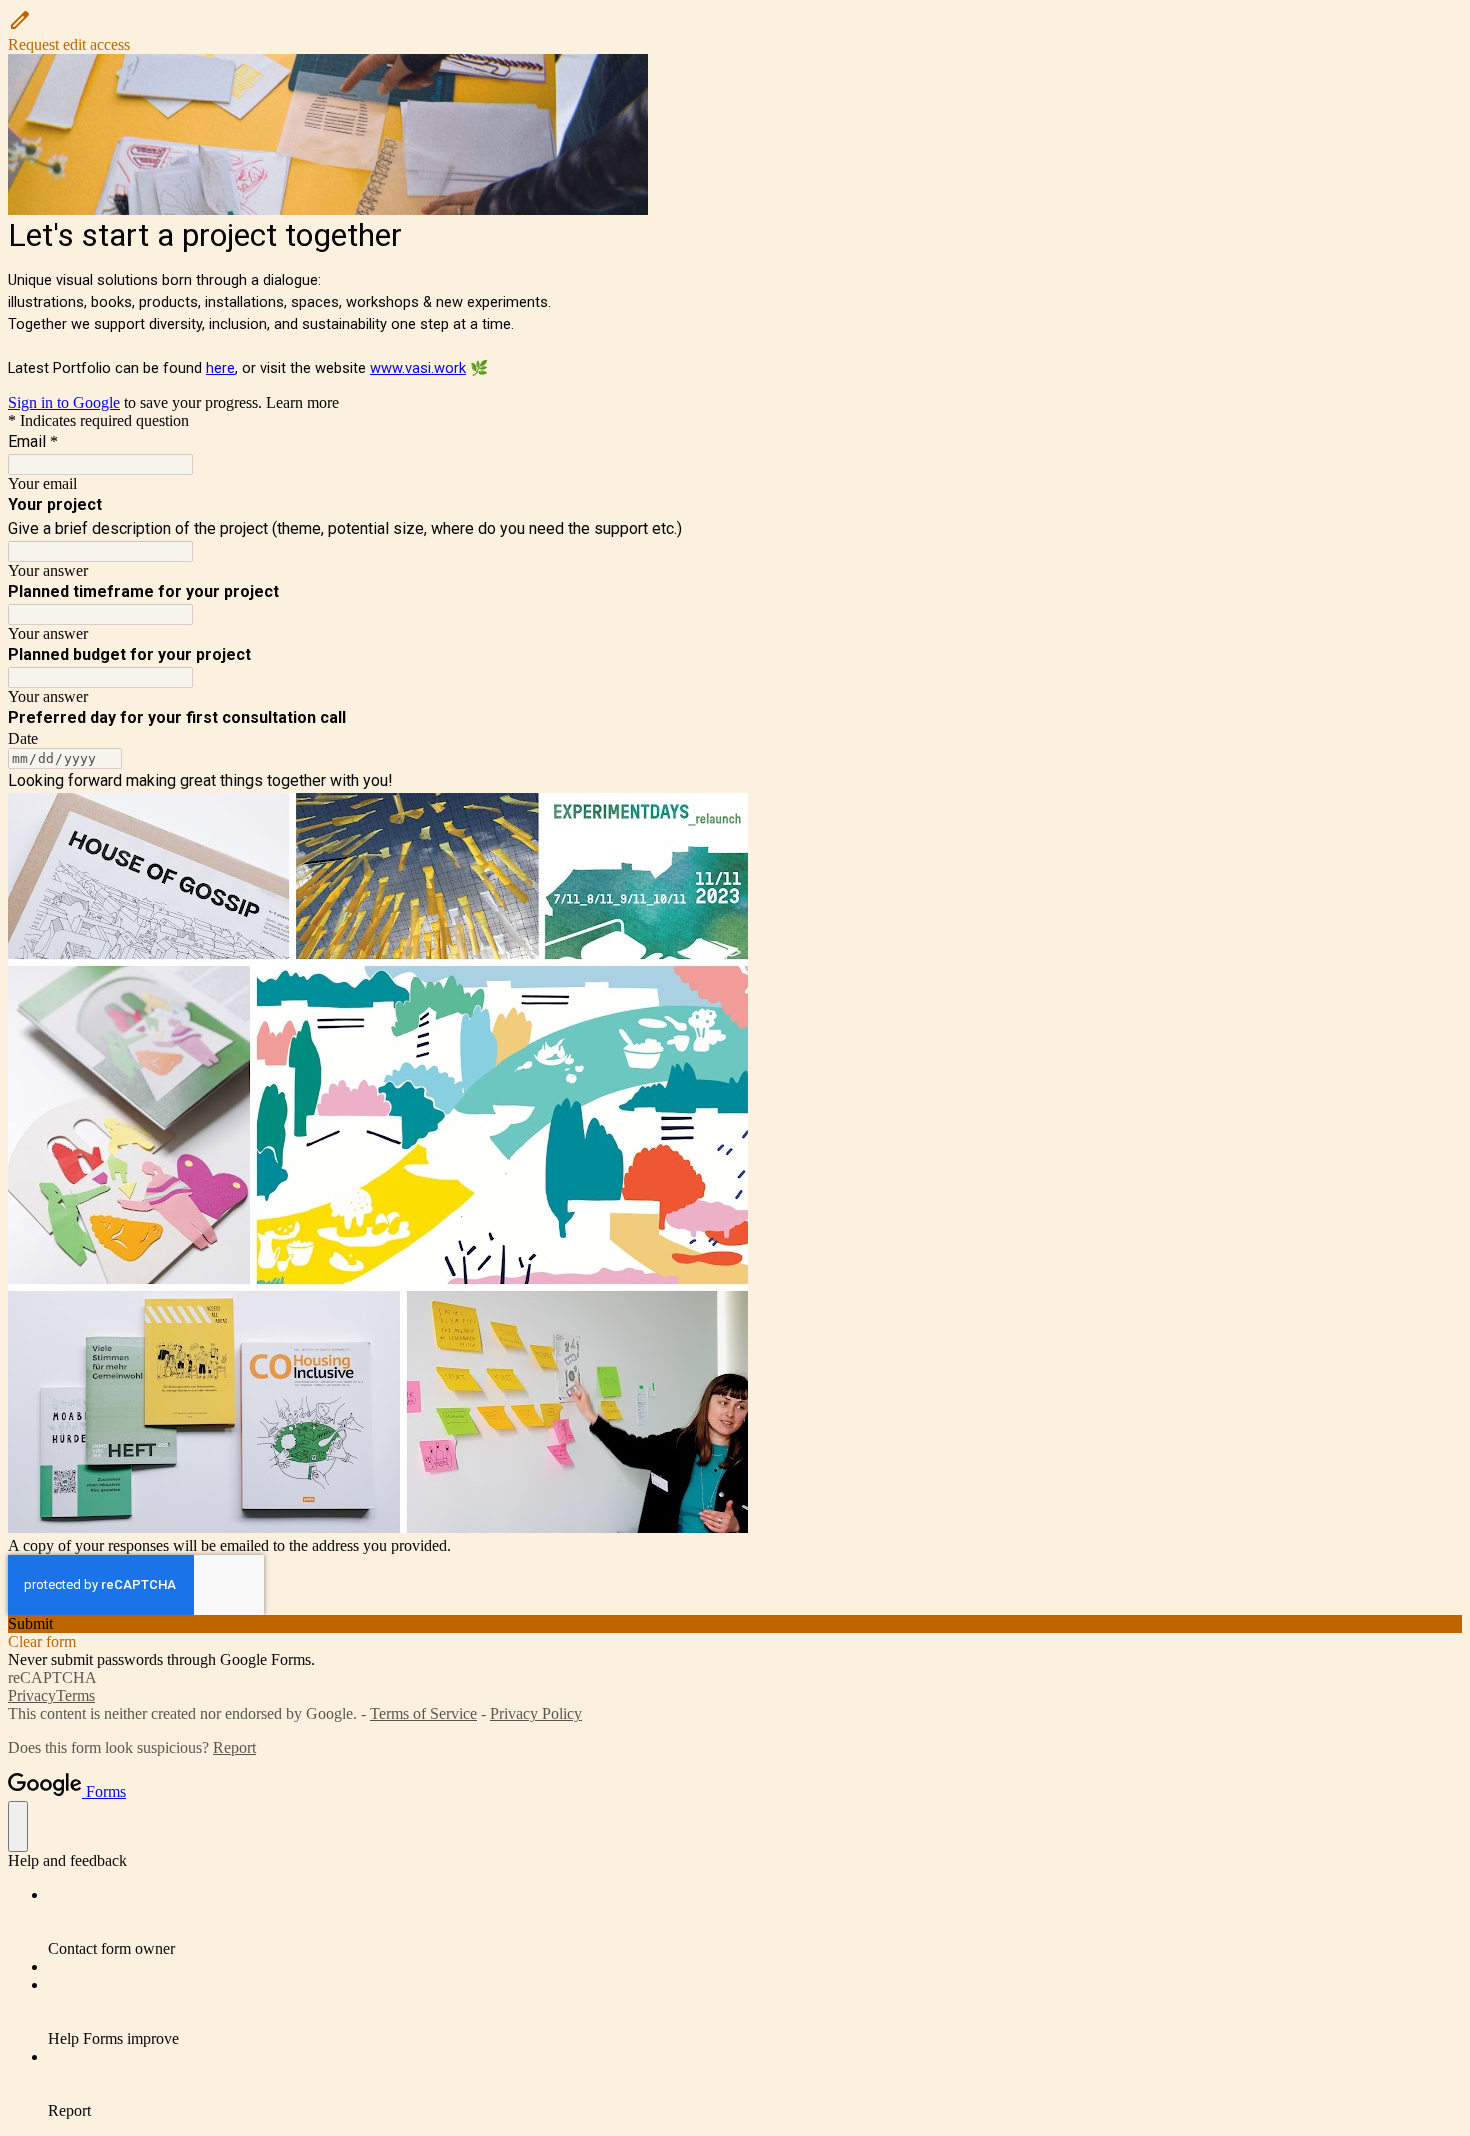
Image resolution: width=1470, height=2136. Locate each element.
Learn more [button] (302, 402)
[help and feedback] (18, 1826)
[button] (735, 31)
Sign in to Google (64, 402)
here (220, 368)
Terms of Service (423, 1713)
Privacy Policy (536, 1713)
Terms (75, 1695)
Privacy (32, 1695)
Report (234, 1747)
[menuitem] (755, 1922)
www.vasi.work (418, 368)
